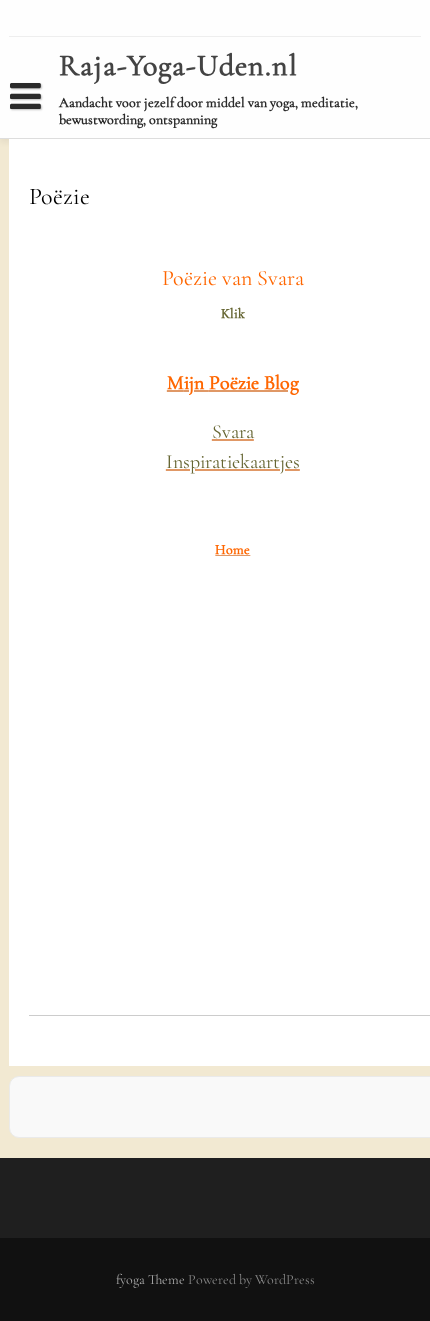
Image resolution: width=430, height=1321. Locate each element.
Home (42, 133)
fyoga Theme (152, 1279)
